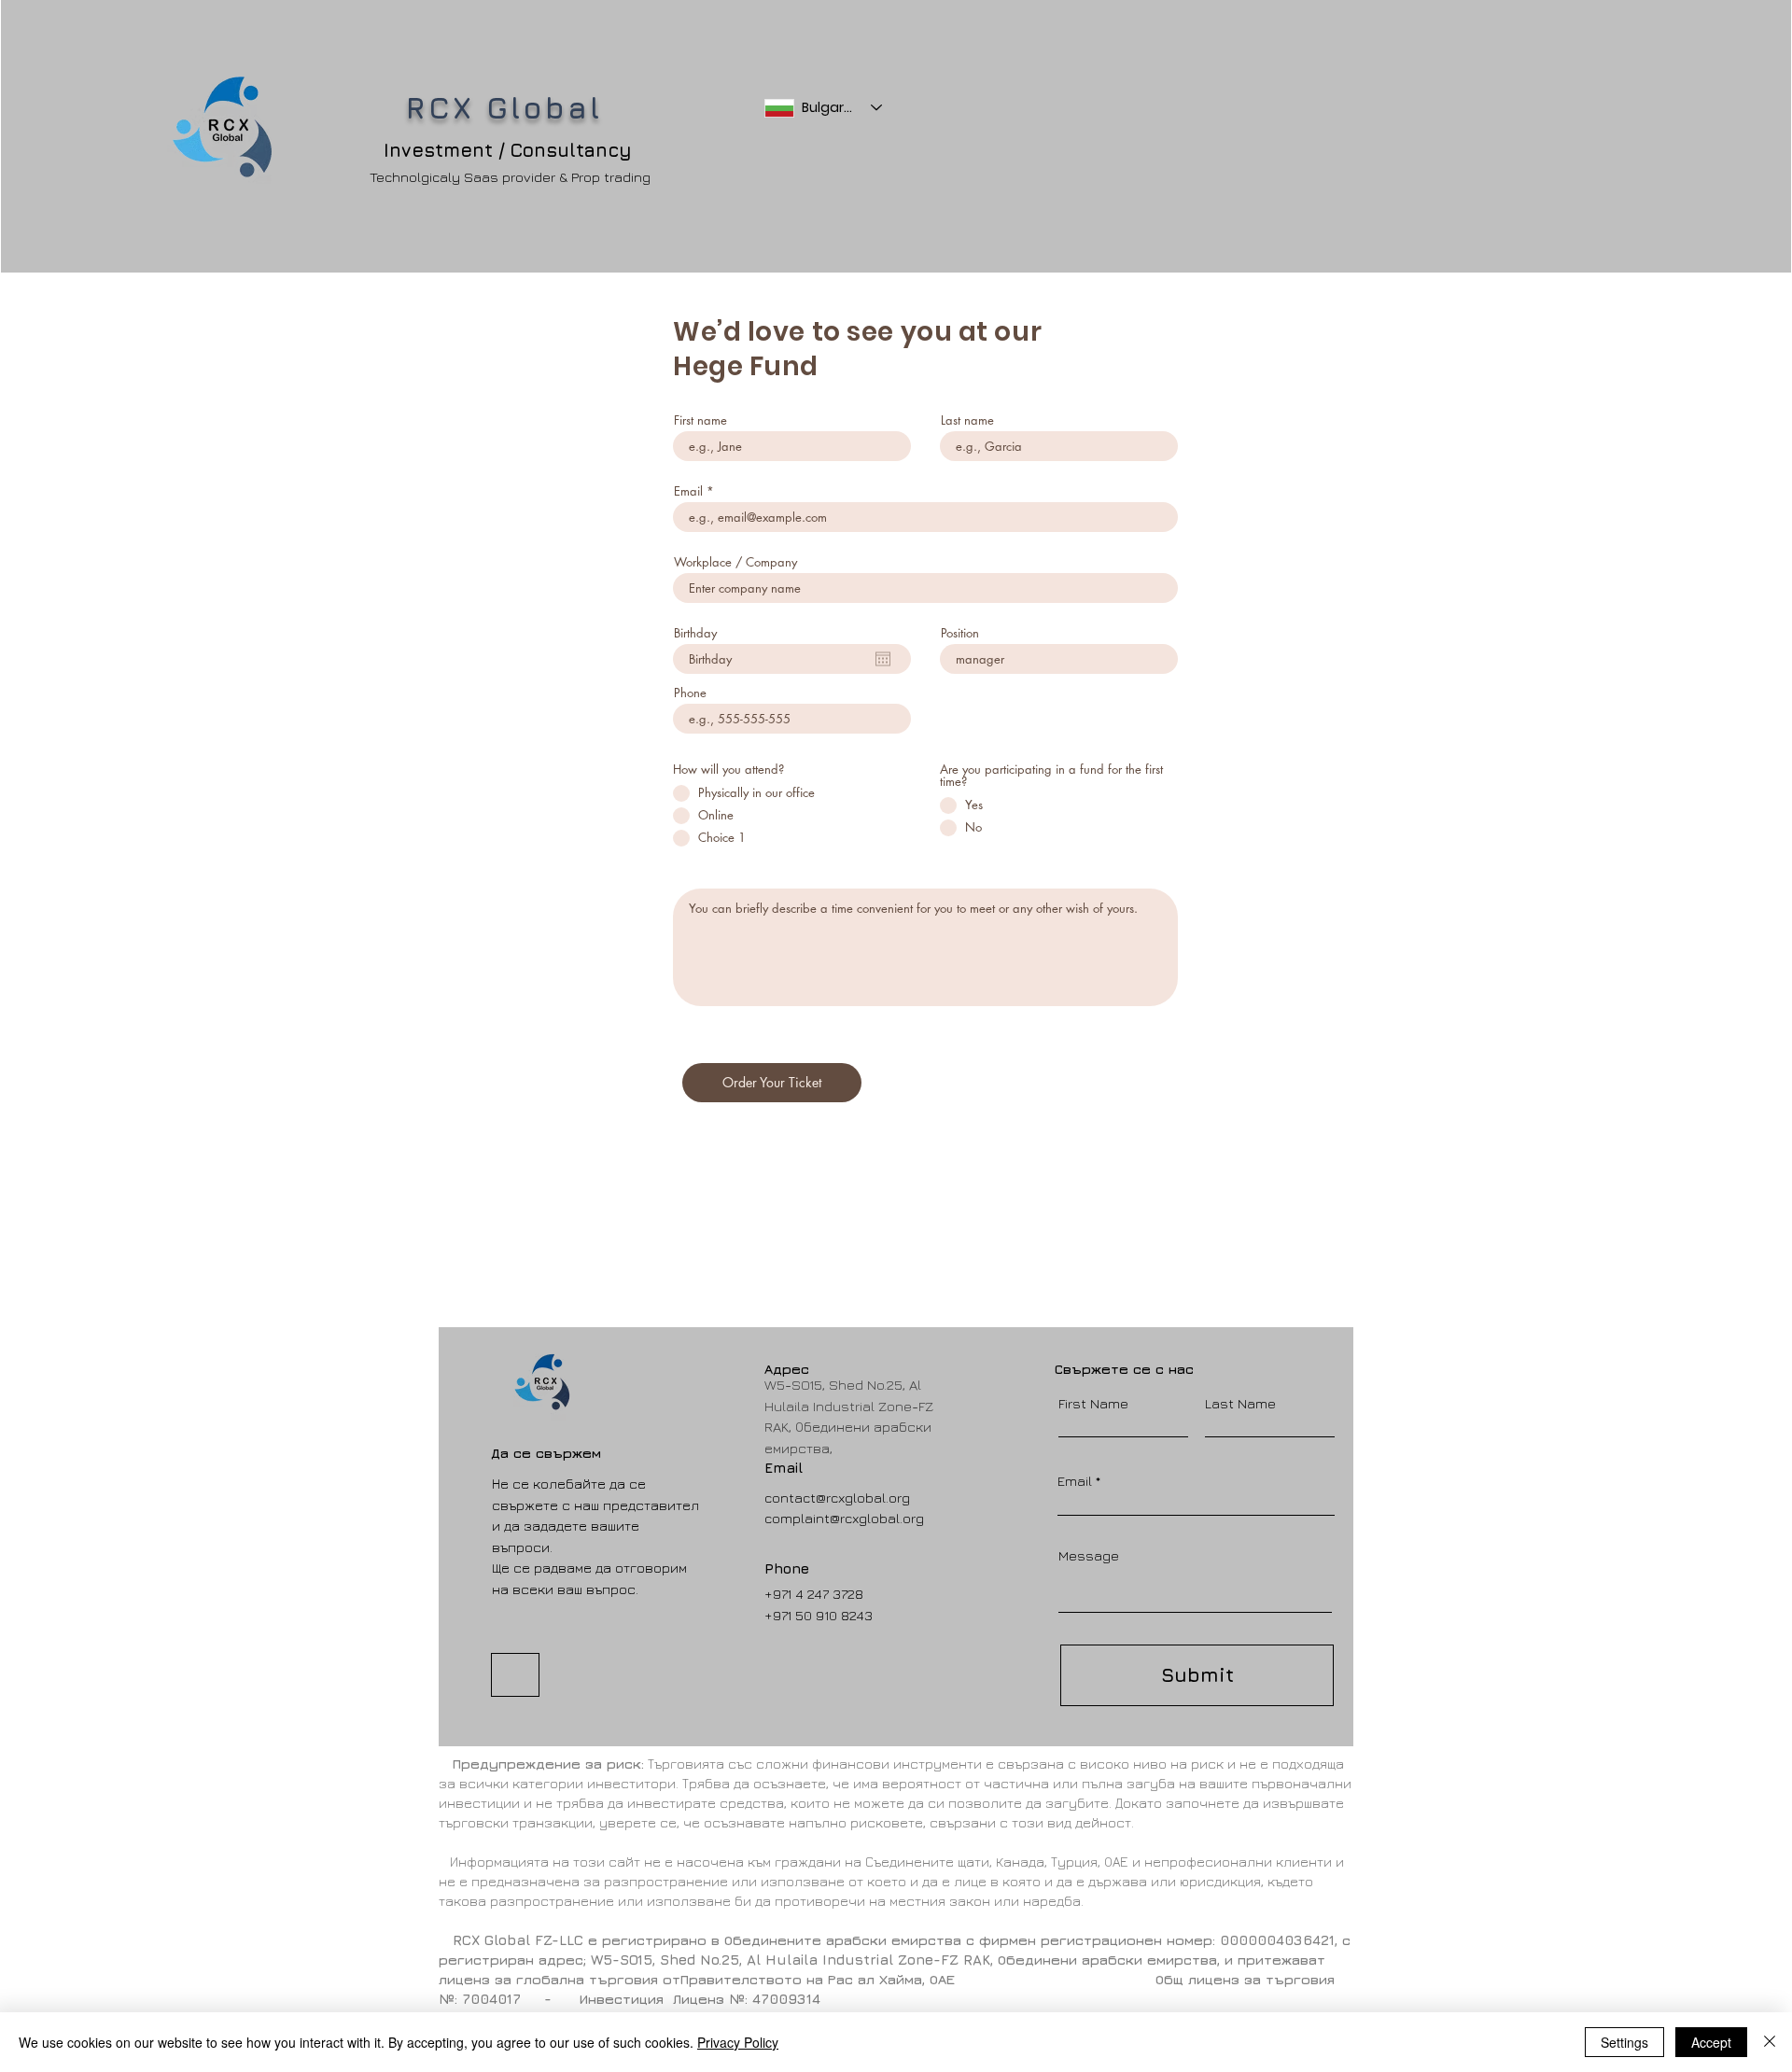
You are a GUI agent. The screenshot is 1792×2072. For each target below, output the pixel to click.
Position (960, 633)
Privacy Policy (738, 2042)
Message (1089, 1555)
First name (700, 420)
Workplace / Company (735, 562)
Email (688, 491)
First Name (1093, 1403)
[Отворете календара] (883, 659)
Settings (1624, 2042)
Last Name (1240, 1403)
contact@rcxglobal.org (837, 1498)
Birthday (695, 633)
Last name (967, 420)
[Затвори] (1770, 2042)
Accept (1711, 2042)
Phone (690, 693)
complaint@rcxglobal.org (844, 1518)
